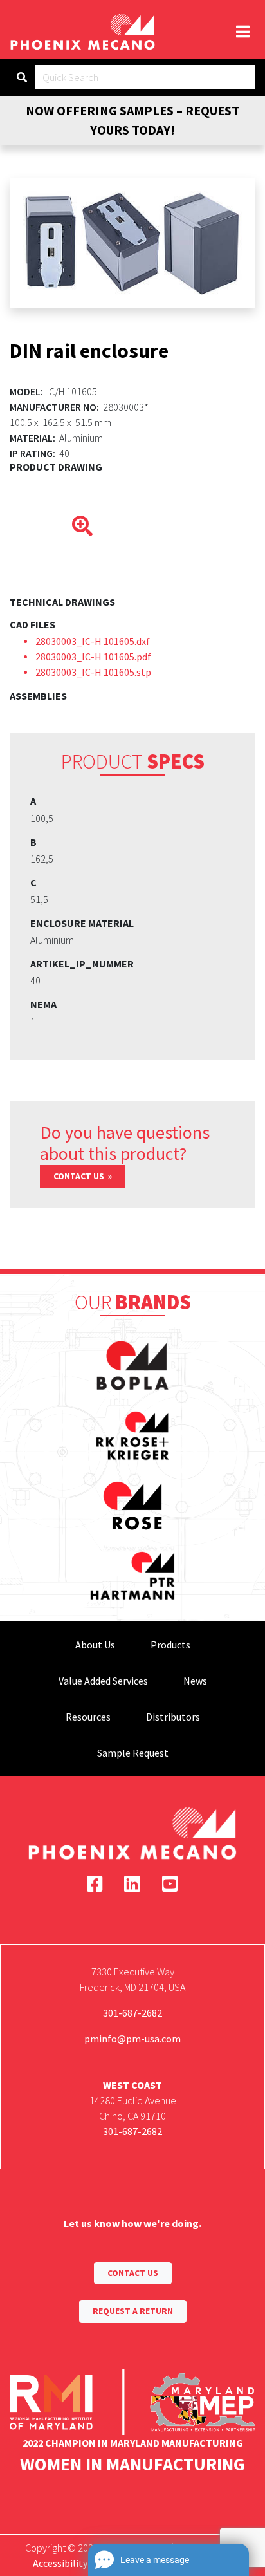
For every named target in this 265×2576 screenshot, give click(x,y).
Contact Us (80, 1176)
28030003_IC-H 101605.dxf (93, 641)
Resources (88, 1717)
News (195, 1681)
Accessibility (60, 2563)
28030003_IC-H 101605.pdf (93, 657)
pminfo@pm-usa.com (132, 2039)
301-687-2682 (132, 2013)
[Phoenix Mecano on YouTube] (170, 1884)
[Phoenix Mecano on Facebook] (95, 1884)
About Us (95, 1645)
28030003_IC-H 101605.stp (93, 672)
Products (170, 1645)
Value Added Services (103, 1681)
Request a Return (133, 2311)
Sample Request (133, 1753)
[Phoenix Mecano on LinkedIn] (132, 1884)
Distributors (173, 1717)
